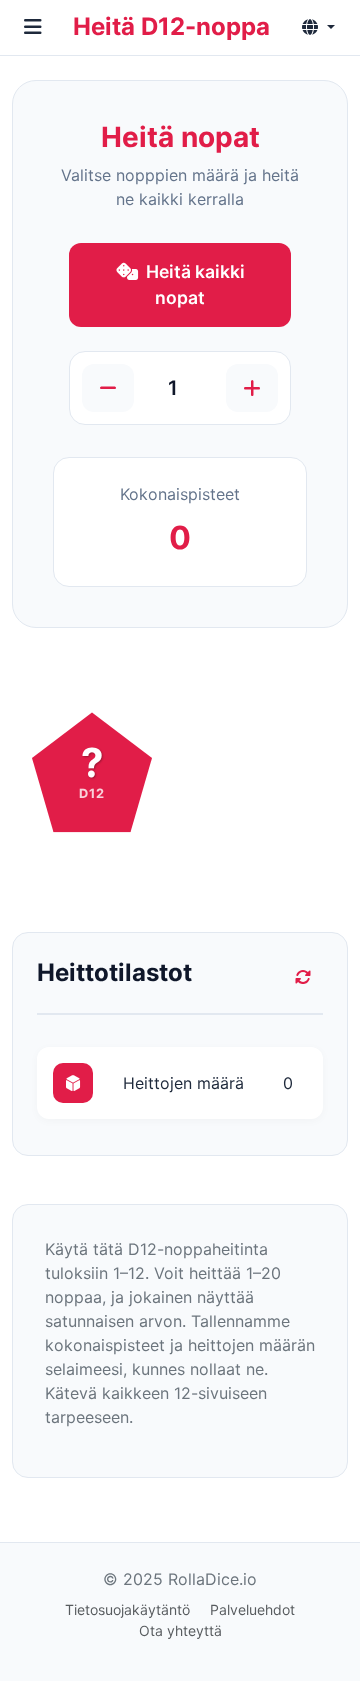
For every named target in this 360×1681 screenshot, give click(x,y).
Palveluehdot (252, 1609)
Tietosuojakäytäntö (127, 1609)
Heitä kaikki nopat (195, 284)
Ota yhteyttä (180, 1630)
